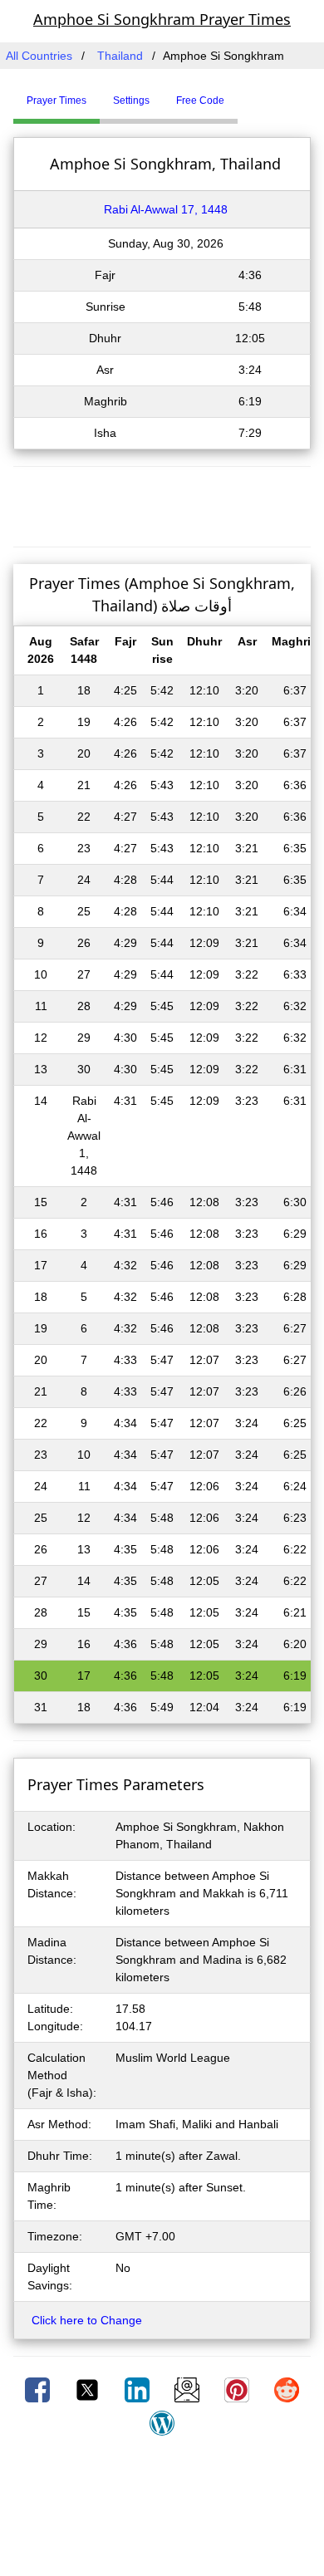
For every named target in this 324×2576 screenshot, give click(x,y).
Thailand (120, 56)
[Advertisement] (162, 504)
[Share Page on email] (189, 2389)
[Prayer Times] (242, 94)
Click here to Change (87, 2320)
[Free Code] (258, 94)
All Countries (39, 56)
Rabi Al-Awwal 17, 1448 (166, 209)
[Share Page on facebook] (39, 2389)
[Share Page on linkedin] (139, 2389)
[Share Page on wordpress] (162, 2422)
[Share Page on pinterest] (238, 2389)
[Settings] (250, 94)
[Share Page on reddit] (287, 2389)
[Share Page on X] (89, 2389)
